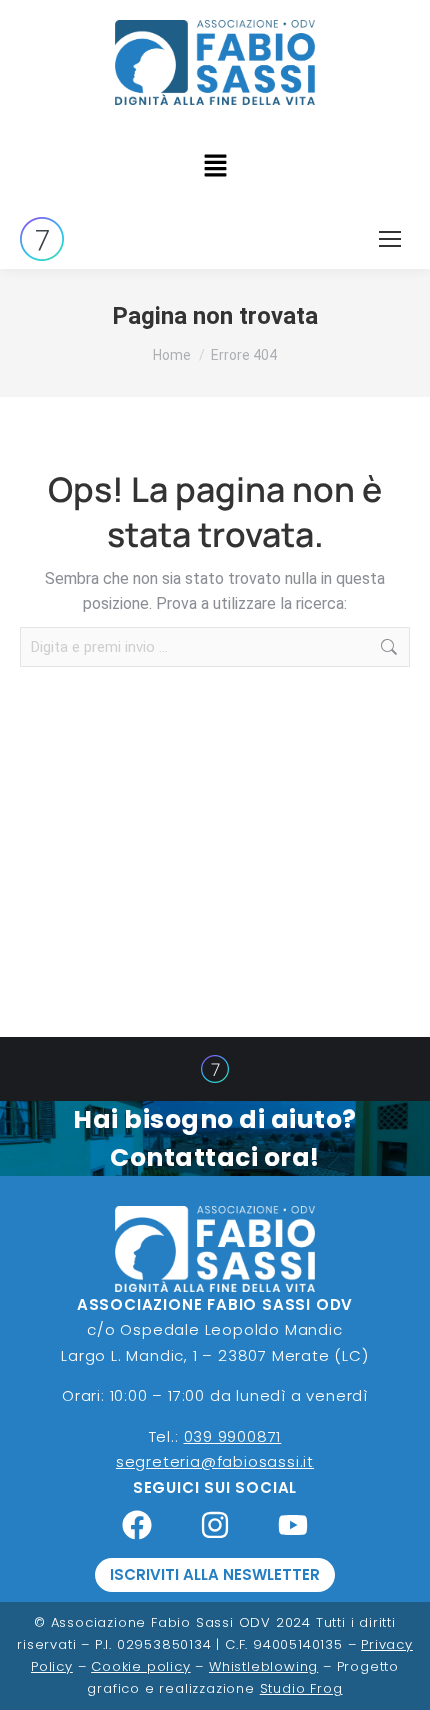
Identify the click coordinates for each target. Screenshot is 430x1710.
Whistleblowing (263, 1666)
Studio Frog (301, 1688)
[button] (215, 167)
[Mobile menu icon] (390, 239)
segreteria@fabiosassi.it (215, 1461)
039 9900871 (233, 1436)
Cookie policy (140, 1666)
